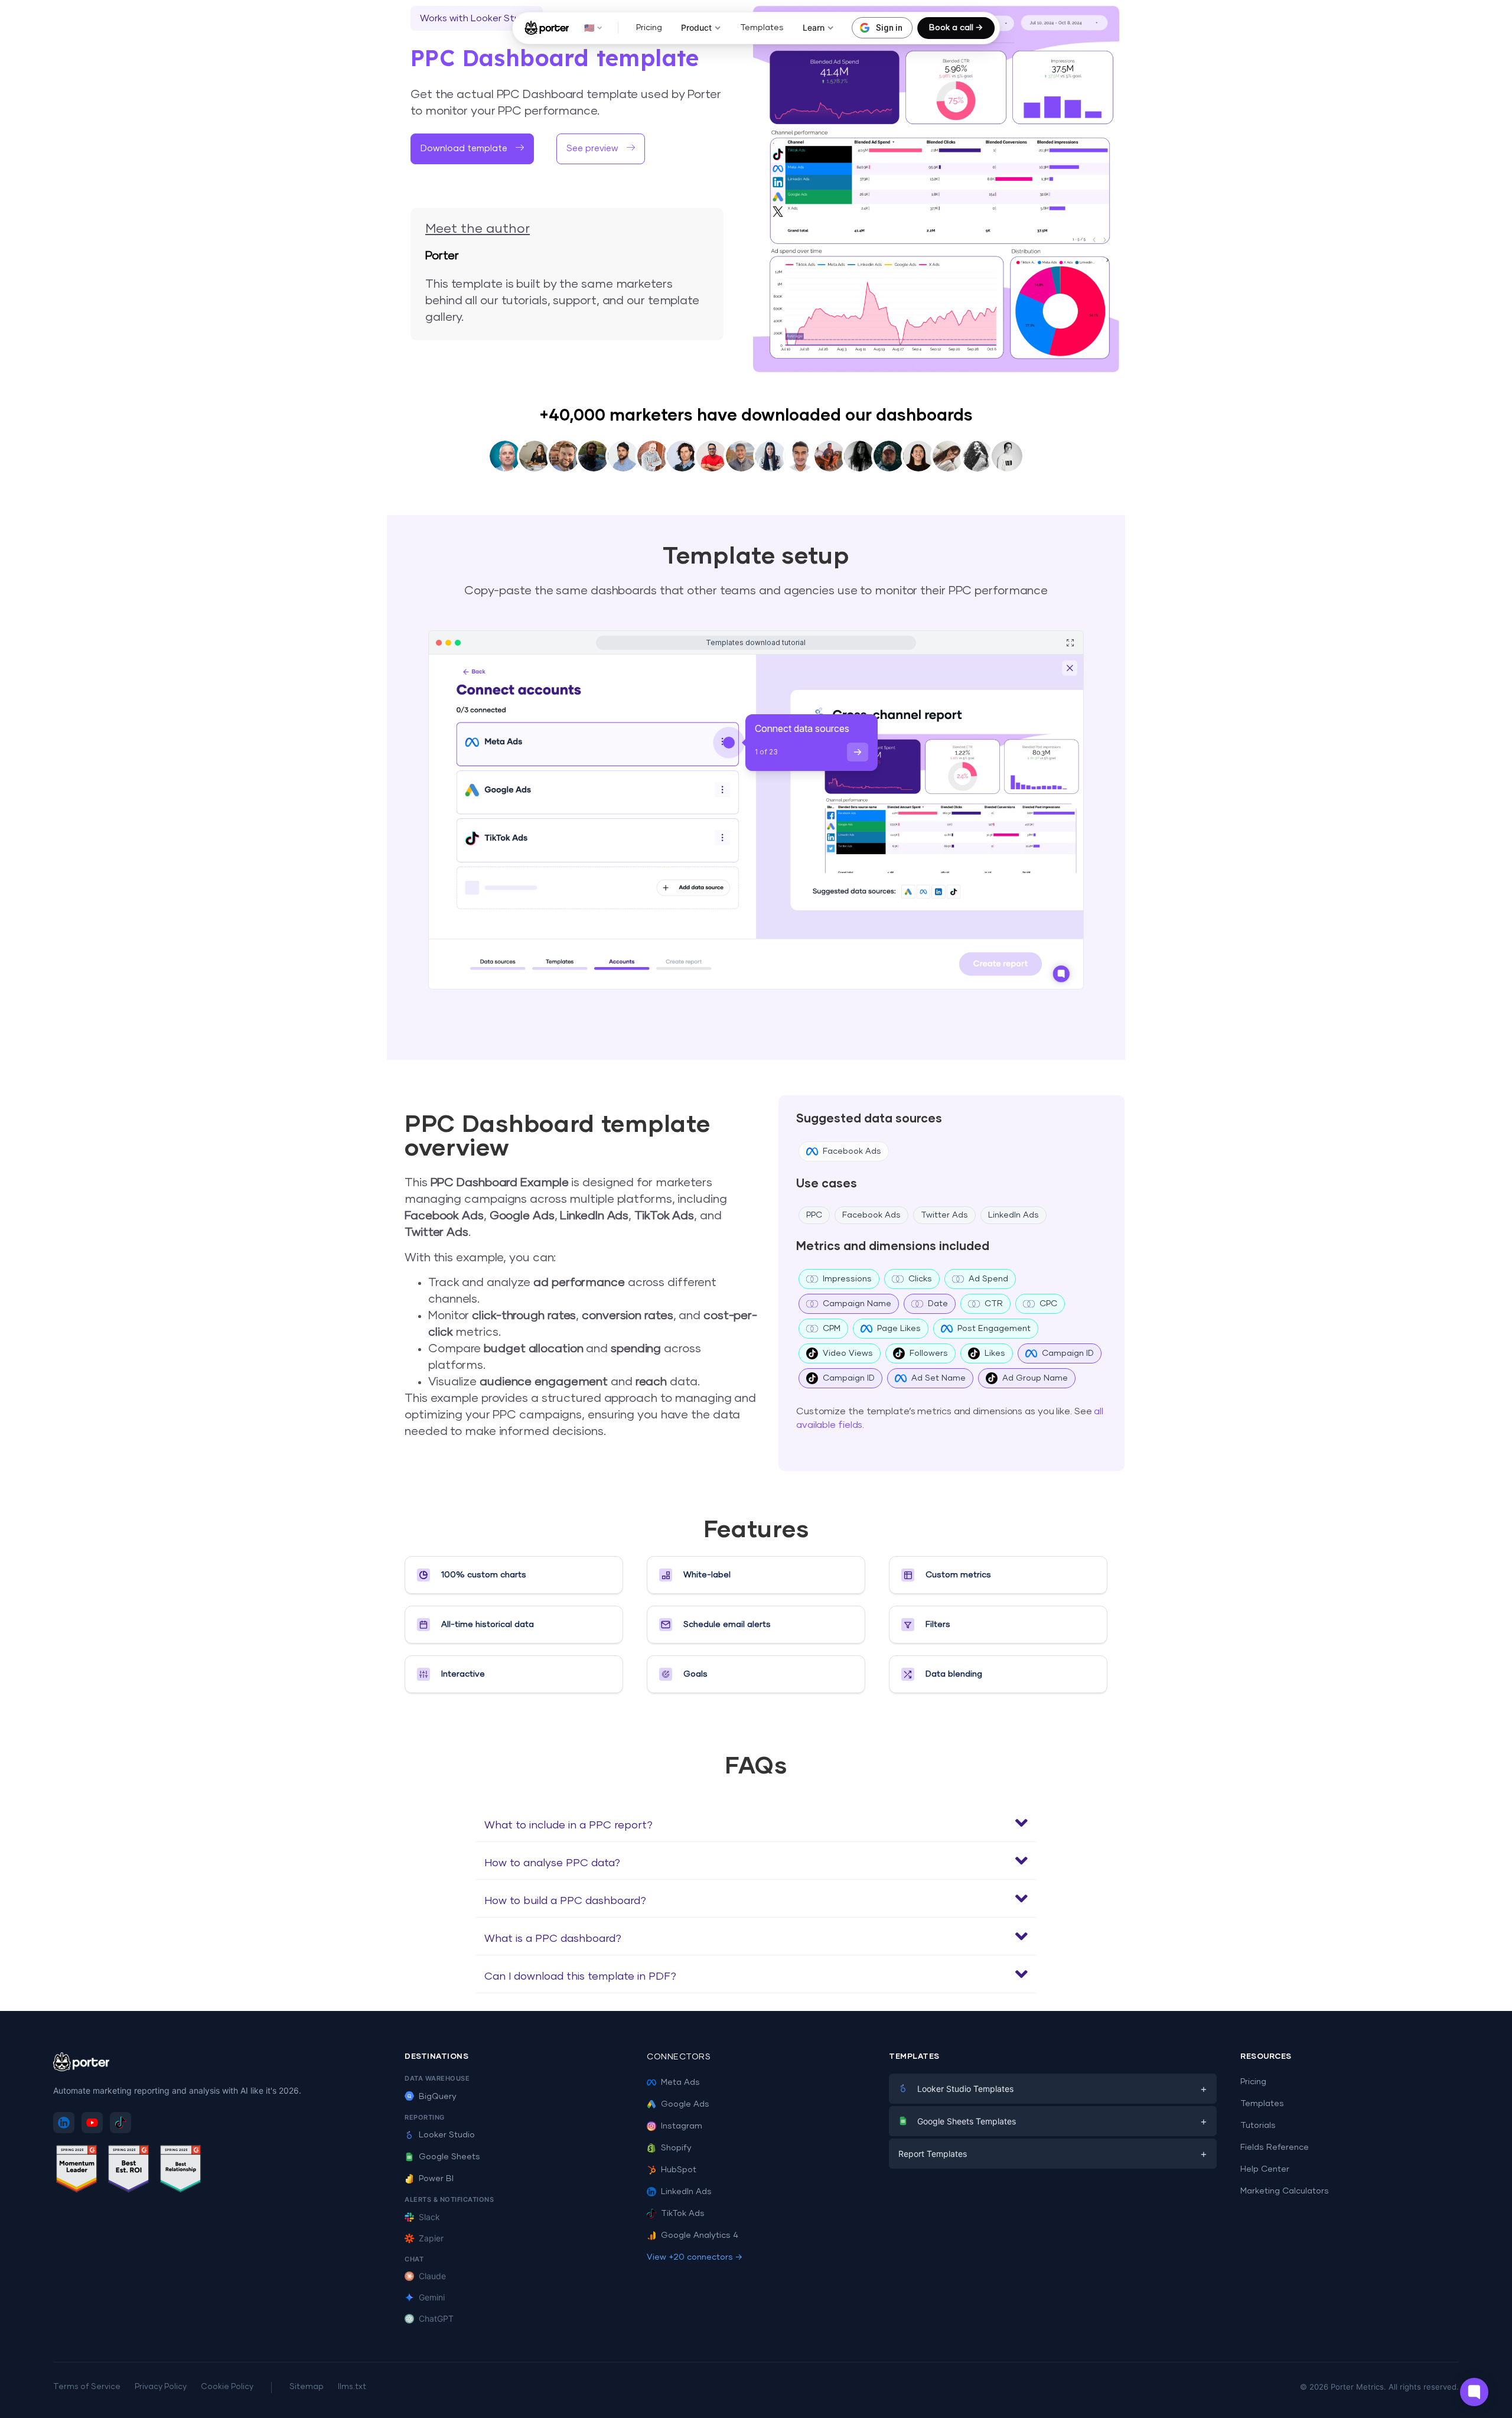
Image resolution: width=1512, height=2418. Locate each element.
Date (938, 1304)
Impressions (847, 1279)
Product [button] (696, 27)
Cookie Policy (227, 2387)
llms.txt (352, 2387)
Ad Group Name (1035, 1378)
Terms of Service (87, 2387)
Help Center (1265, 2169)
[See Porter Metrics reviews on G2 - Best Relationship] (181, 2171)
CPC (1048, 1304)
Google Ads (685, 2104)
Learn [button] (814, 27)
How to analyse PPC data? (552, 1863)
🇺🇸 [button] (589, 27)
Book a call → (956, 28)
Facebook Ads (852, 1151)
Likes (995, 1353)
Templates (762, 28)
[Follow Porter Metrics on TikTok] (120, 2123)
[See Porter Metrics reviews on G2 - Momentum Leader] (77, 2171)
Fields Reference (1275, 2147)
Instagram (682, 2126)
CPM (832, 1329)
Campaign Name (857, 1304)
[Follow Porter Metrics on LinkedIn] (64, 2123)
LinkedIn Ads (1014, 1215)
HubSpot (679, 2170)
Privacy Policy (161, 2387)
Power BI (436, 2179)
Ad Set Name (939, 1378)
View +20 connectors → (695, 2257)
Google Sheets (449, 2157)
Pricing (649, 28)
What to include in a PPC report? (568, 1825)
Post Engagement (994, 1329)
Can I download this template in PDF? (580, 1977)
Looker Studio (447, 2135)
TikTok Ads (683, 2214)
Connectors (679, 2057)
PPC (814, 1215)
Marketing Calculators (1285, 2191)
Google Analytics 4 (700, 2235)
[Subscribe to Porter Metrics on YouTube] (92, 2123)
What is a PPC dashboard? (553, 1939)
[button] (756, 1823)
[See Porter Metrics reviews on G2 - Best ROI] (129, 2171)
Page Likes (899, 1329)
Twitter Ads (944, 1215)
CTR (994, 1304)
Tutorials (1258, 2126)
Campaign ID (1068, 1353)
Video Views (848, 1353)
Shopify (676, 2148)
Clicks (920, 1279)
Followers (929, 1353)
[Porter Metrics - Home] (547, 28)
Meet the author (478, 229)
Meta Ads (680, 2082)
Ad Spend (988, 1279)
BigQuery (438, 2097)
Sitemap (307, 2387)
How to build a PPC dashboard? (565, 1901)
